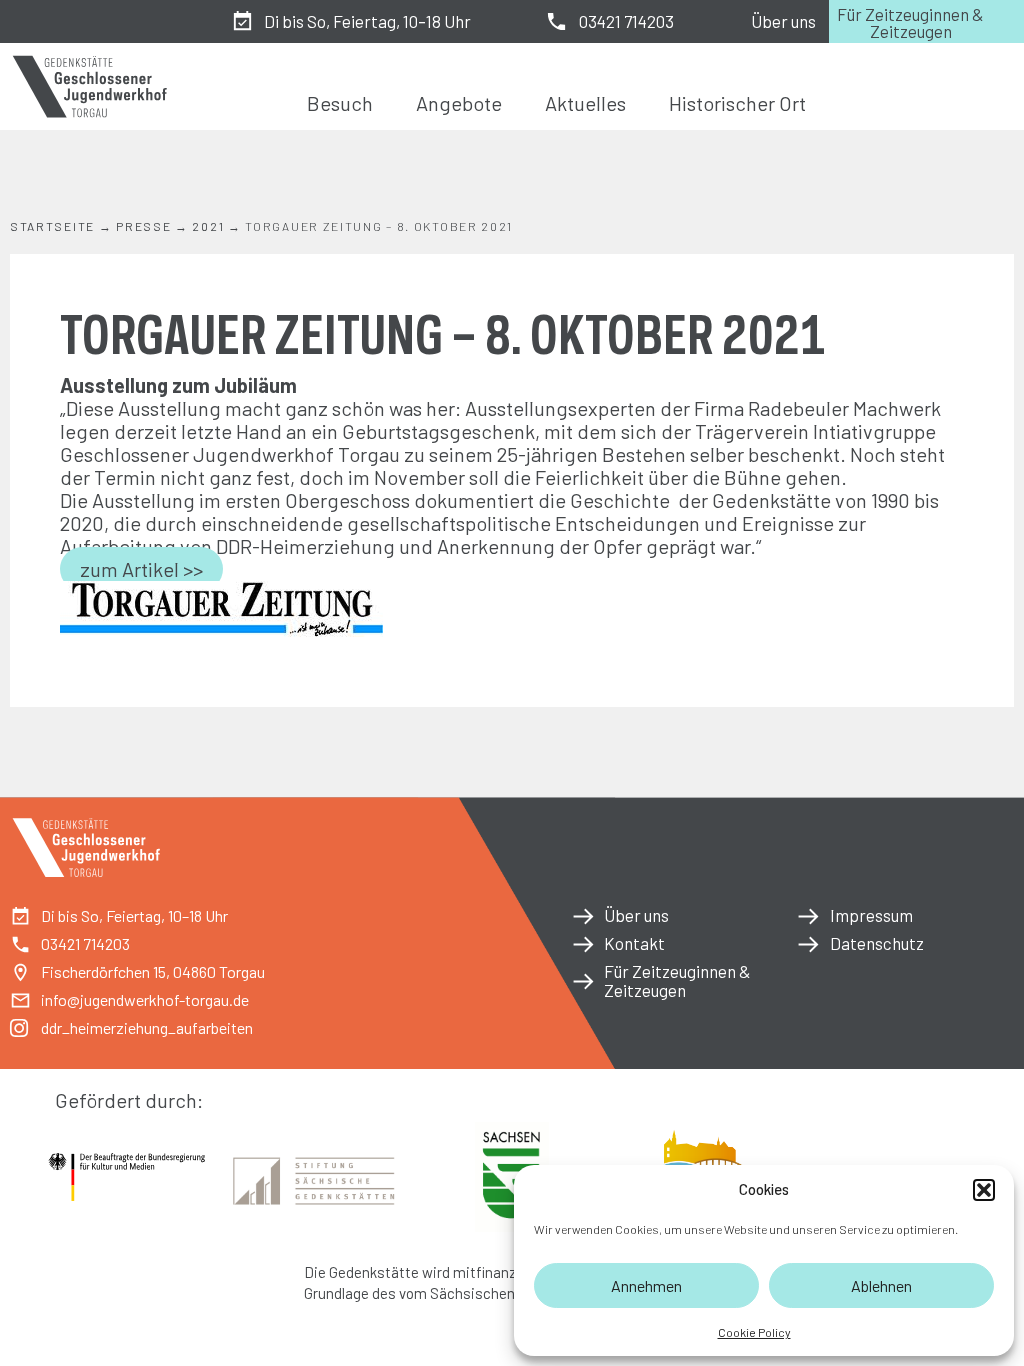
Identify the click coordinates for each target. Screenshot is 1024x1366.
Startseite (52, 226)
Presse (143, 226)
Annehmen (646, 1285)
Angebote (459, 103)
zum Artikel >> (141, 569)
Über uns (783, 21)
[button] (984, 1190)
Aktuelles (585, 103)
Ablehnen (881, 1285)
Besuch (340, 103)
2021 (208, 226)
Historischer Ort (737, 103)
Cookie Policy (754, 1332)
